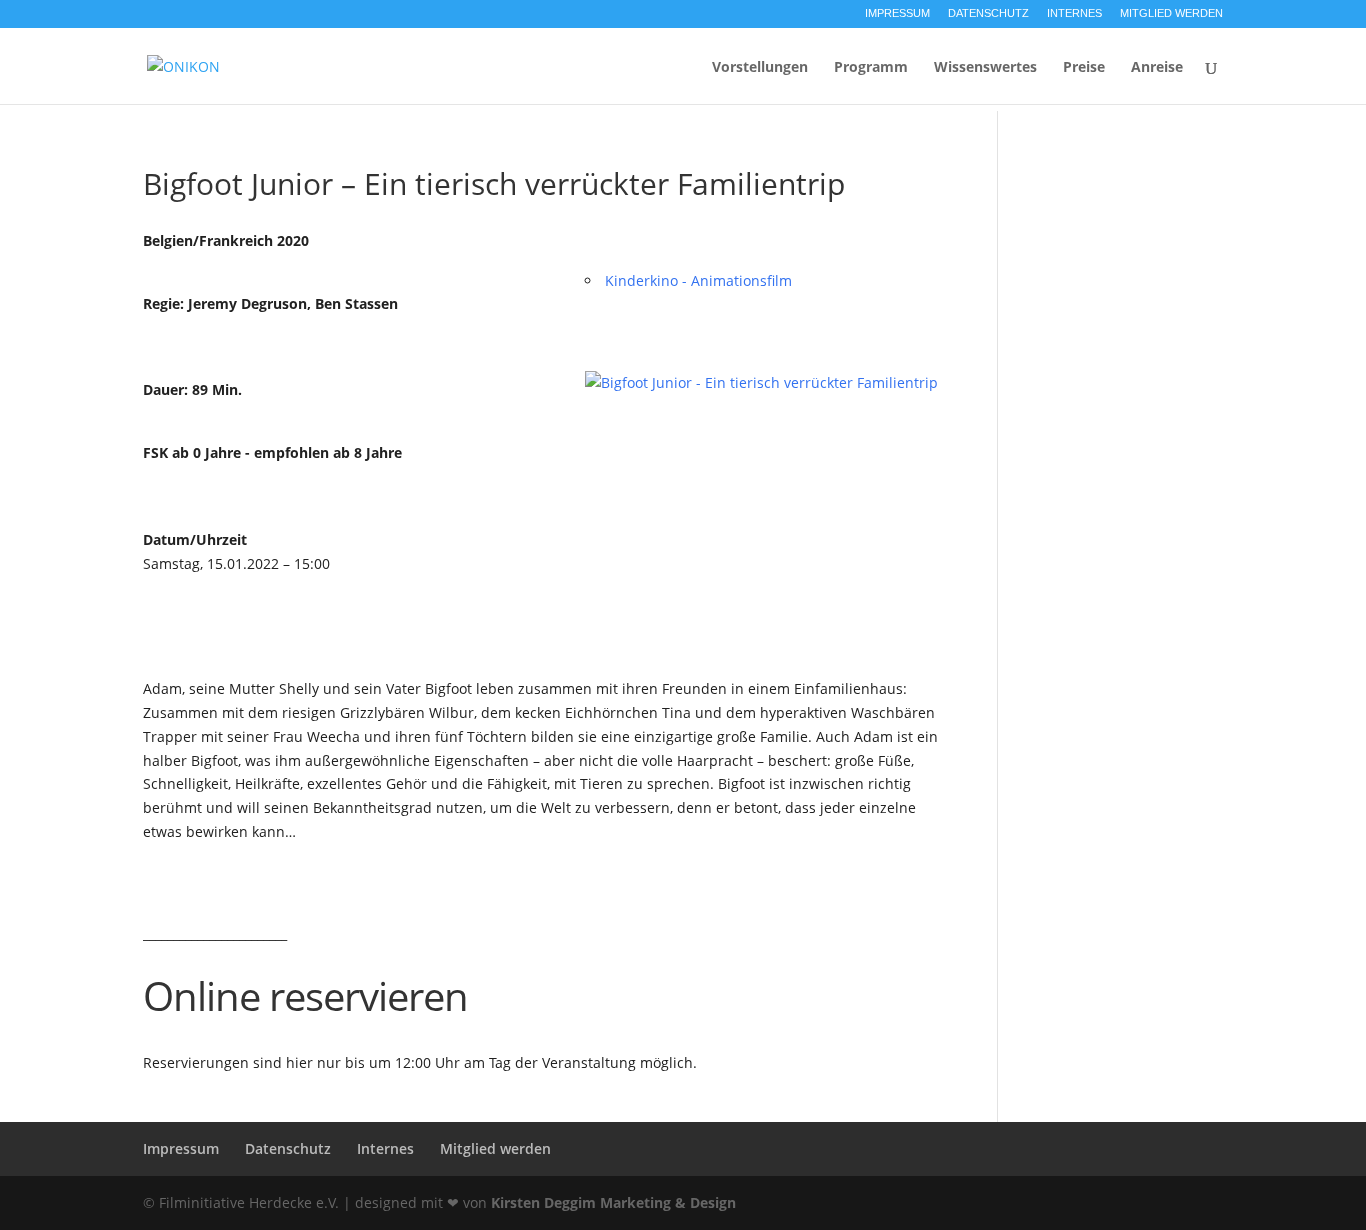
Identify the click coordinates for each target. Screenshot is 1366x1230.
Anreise (1157, 68)
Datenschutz (988, 13)
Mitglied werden (1171, 13)
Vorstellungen (760, 68)
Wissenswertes (985, 68)
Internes (1074, 13)
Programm (871, 68)
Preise (1084, 68)
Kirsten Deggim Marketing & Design (613, 1202)
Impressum (897, 13)
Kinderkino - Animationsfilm (698, 280)
